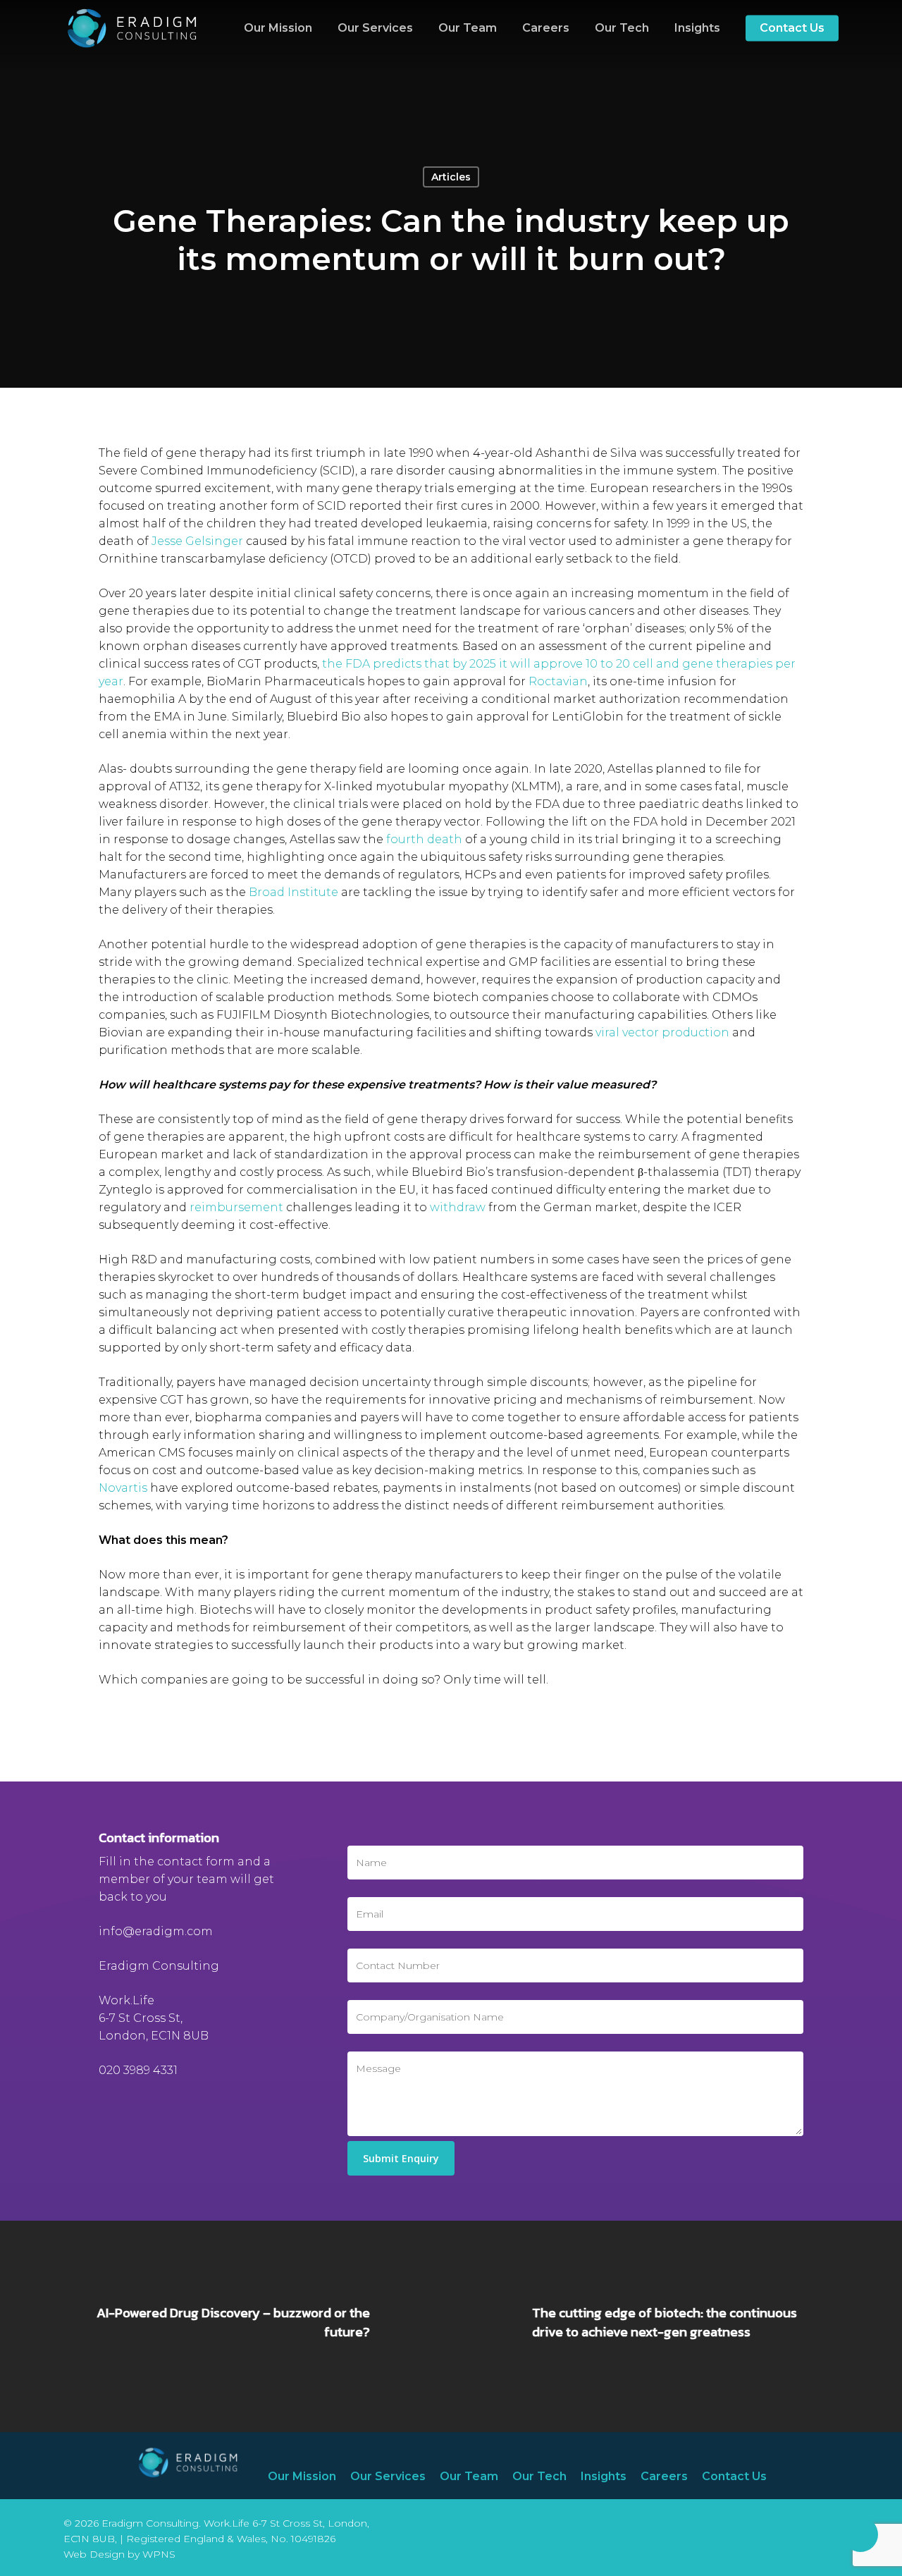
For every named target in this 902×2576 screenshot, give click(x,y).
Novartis (123, 1488)
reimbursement (236, 1207)
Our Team (469, 2476)
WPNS (159, 2554)
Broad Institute (294, 892)
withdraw (458, 1207)
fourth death (424, 839)
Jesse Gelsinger (197, 541)
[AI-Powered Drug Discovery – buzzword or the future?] (225, 2326)
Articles (451, 177)
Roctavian (558, 681)
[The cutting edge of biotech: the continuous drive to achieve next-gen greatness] (676, 2326)
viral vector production (662, 1032)
